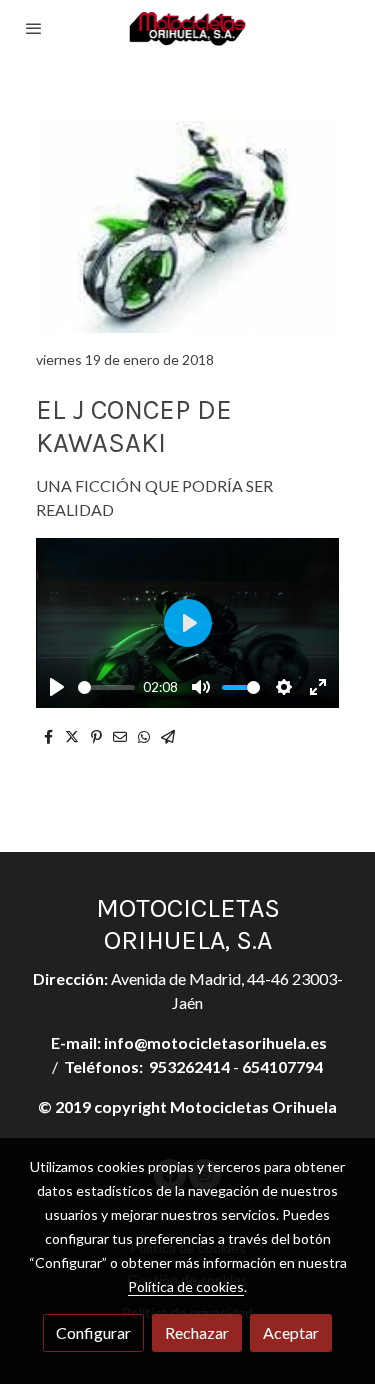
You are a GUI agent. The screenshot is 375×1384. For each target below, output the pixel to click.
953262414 (189, 1066)
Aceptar (291, 1332)
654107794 (282, 1066)
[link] (188, 28)
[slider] (106, 687)
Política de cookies (186, 1286)
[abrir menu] (34, 28)
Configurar (93, 1332)
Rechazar (197, 1332)
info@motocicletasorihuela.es (215, 1042)
